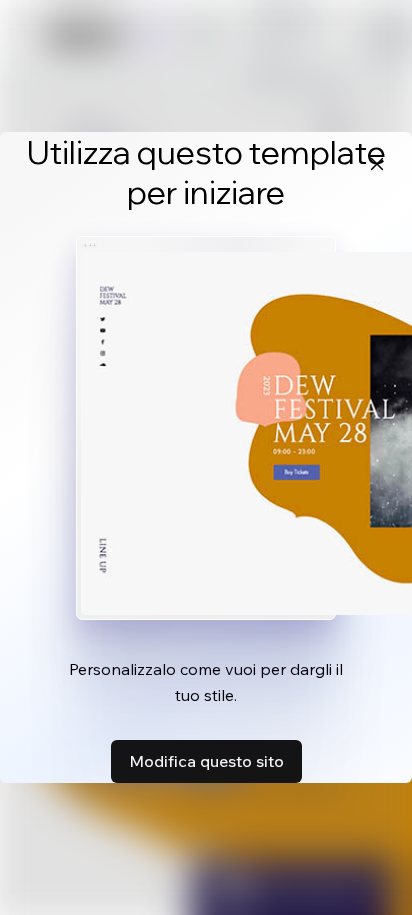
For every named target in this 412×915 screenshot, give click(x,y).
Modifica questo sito (206, 761)
